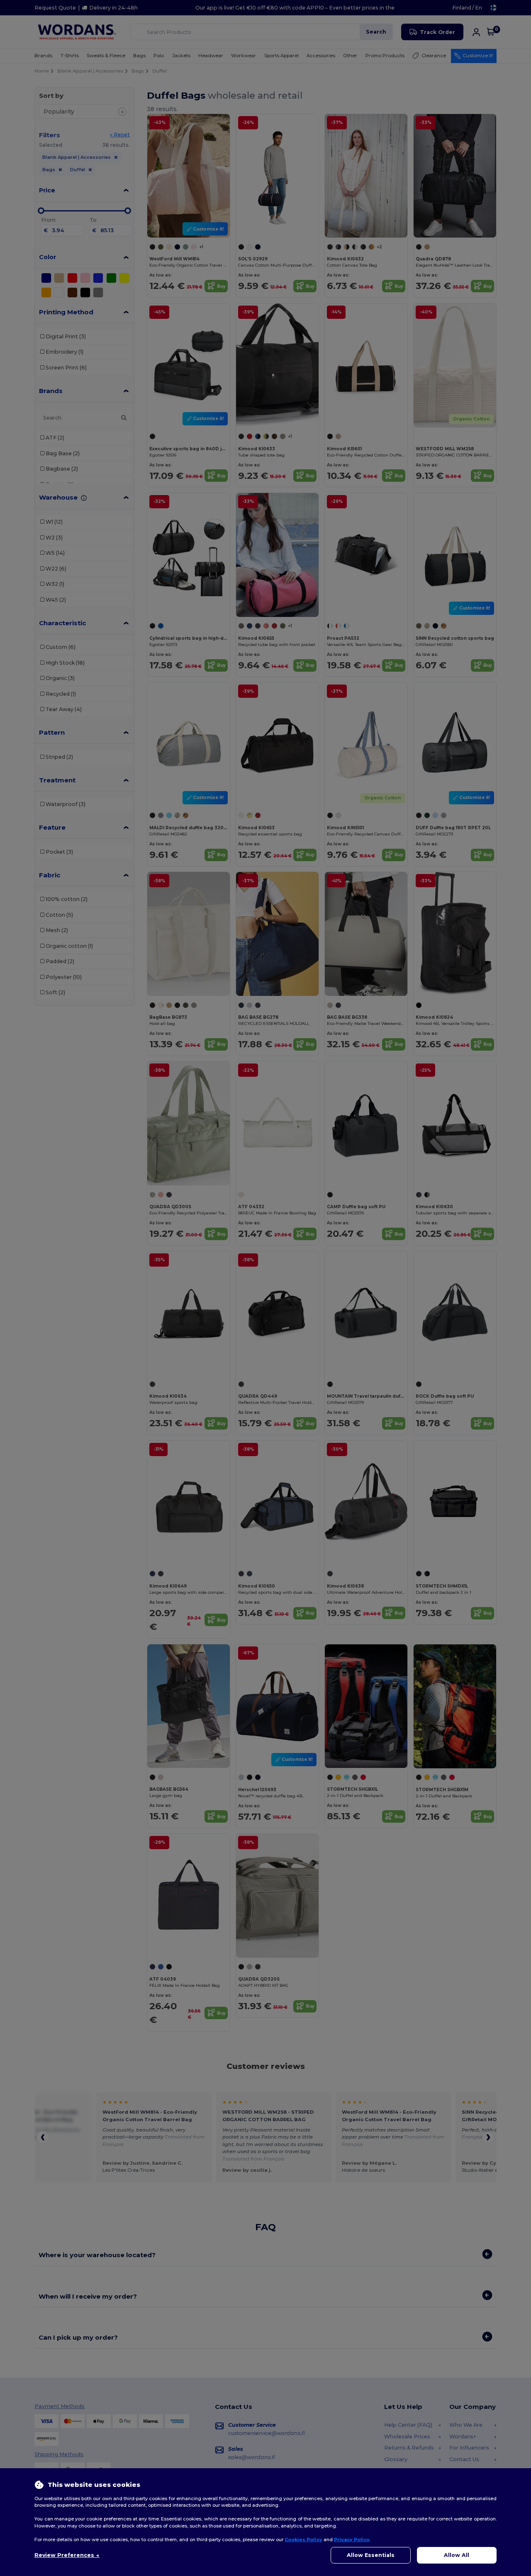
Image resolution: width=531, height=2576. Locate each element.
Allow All (457, 2555)
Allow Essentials (371, 2555)
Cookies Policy (303, 2540)
